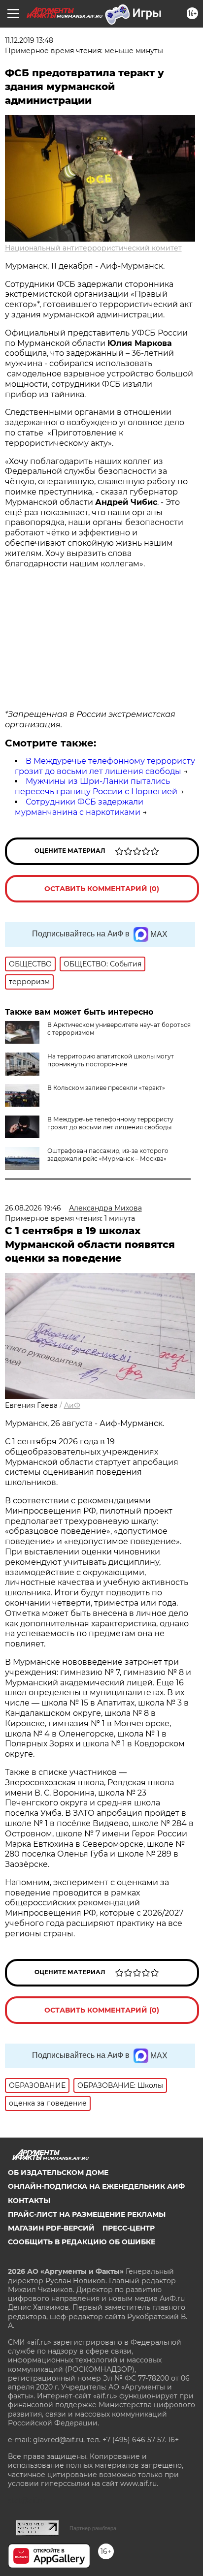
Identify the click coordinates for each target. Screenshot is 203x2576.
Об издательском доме (58, 2173)
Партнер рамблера (93, 2528)
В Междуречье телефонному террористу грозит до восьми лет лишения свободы (105, 766)
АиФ (72, 1405)
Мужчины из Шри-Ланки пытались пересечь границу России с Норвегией (96, 786)
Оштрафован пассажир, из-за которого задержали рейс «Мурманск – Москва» (108, 1155)
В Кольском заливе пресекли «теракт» (106, 1088)
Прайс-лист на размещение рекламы (87, 2214)
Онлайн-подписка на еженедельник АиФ (96, 2186)
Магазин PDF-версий (51, 2228)
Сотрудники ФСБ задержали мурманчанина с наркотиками (79, 807)
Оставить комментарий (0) (102, 889)
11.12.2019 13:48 (29, 40)
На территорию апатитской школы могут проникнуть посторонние (111, 1060)
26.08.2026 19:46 (33, 1208)
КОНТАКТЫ (29, 2201)
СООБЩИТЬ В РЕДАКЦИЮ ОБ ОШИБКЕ (82, 2242)
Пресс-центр (129, 2228)
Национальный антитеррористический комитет (93, 248)
